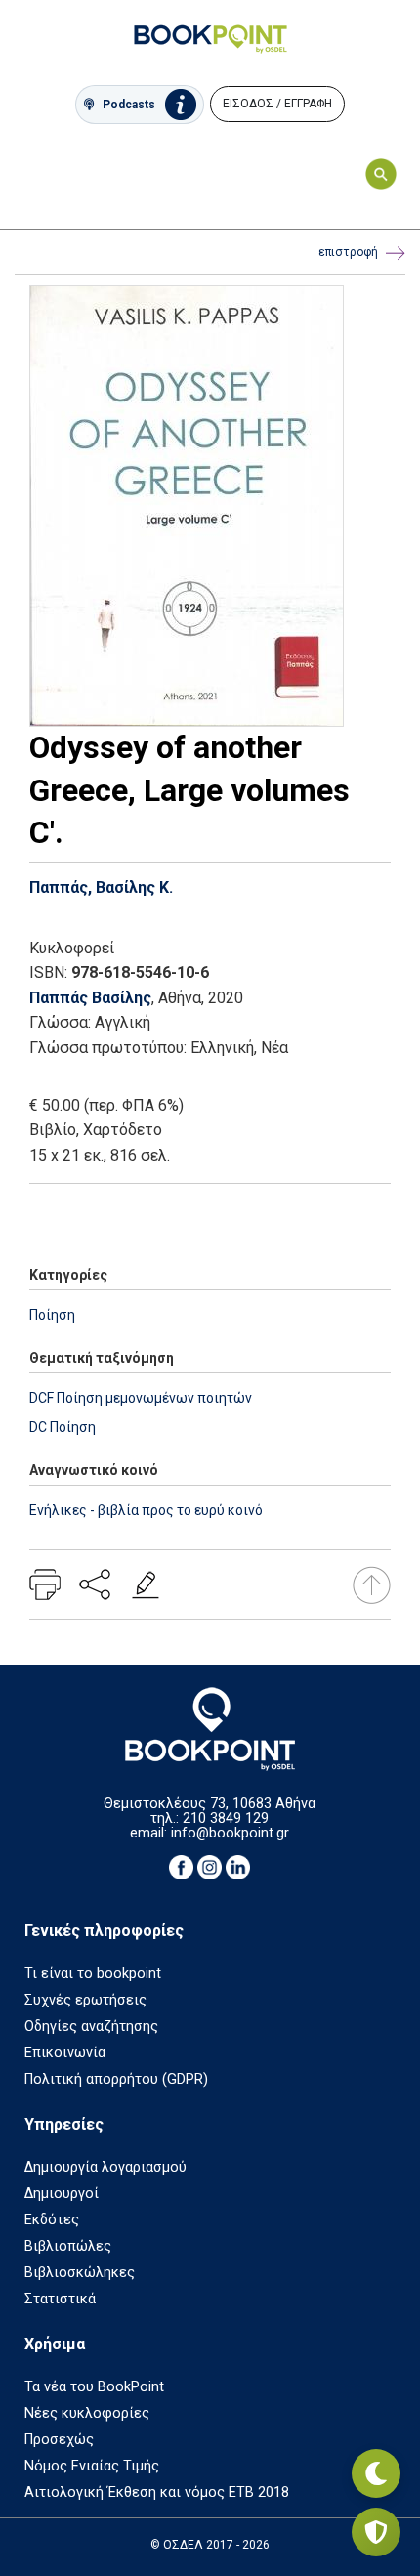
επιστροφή (348, 252)
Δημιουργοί (62, 2194)
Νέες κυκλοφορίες (87, 2413)
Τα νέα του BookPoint (94, 2387)
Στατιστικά (60, 2299)
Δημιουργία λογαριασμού (105, 2167)
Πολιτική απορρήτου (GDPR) (116, 2079)
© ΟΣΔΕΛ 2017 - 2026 (210, 2545)
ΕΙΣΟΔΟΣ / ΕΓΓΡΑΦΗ (277, 104)
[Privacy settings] (376, 2532)
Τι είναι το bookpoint (93, 1974)
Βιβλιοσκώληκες (80, 2273)
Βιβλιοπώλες (68, 2246)
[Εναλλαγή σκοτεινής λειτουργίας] (376, 2473)
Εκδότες (52, 2220)
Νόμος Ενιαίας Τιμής (92, 2466)
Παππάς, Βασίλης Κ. (101, 887)
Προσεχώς (59, 2440)
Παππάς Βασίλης (90, 998)
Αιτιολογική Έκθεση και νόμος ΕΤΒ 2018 (157, 2492)
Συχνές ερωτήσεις (85, 2000)
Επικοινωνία (65, 2053)
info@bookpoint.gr (230, 1833)
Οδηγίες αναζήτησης (91, 2027)
